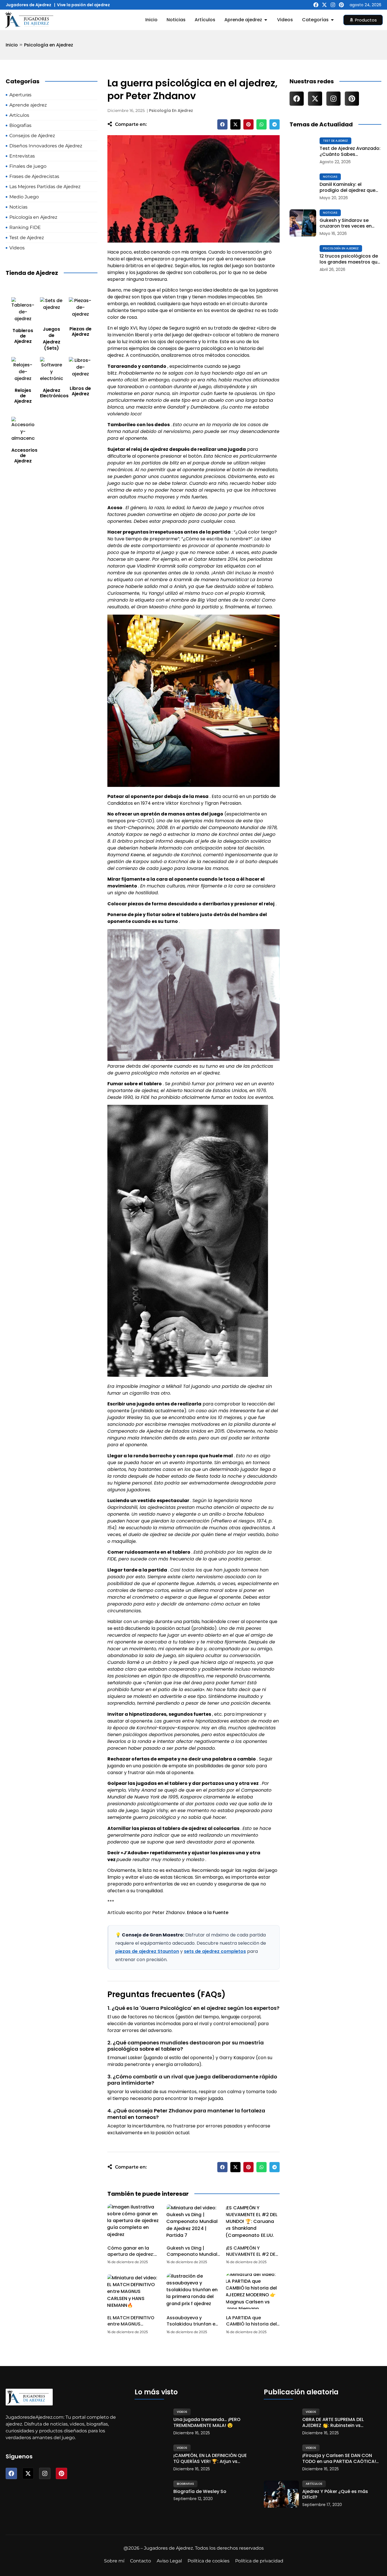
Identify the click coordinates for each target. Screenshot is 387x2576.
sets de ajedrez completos (215, 1951)
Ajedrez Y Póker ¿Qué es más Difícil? (335, 2495)
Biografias (185, 2484)
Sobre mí (114, 2561)
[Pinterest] (341, 5)
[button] (222, 124)
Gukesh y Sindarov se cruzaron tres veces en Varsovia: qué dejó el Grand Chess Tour (346, 224)
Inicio (12, 45)
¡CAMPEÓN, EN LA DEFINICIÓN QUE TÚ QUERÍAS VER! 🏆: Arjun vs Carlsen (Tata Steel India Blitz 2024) (210, 2459)
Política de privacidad (259, 2561)
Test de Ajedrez (335, 141)
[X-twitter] (324, 5)
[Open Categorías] (332, 20)
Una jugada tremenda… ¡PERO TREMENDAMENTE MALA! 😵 (207, 2423)
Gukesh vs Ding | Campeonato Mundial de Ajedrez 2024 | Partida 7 (192, 2258)
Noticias (330, 177)
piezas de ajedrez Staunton (147, 1951)
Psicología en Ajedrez (49, 45)
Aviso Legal (169, 2561)
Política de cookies (209, 2561)
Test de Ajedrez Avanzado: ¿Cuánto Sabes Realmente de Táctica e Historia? (350, 152)
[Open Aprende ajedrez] (266, 20)
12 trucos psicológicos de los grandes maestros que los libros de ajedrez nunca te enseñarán (350, 259)
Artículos (314, 2484)
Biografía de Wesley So (200, 2492)
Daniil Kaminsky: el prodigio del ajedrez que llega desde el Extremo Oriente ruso (347, 188)
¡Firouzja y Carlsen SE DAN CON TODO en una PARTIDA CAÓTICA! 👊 (339, 2459)
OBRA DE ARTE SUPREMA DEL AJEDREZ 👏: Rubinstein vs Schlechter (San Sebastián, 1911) (339, 2423)
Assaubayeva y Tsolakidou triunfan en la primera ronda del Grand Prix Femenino (192, 2327)
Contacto (141, 2561)
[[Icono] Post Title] (303, 151)
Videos (182, 2412)
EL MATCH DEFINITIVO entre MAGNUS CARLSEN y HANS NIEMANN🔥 (131, 2327)
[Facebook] (316, 5)
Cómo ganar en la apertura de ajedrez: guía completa (131, 2254)
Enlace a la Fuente (208, 1913)
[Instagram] (333, 5)
